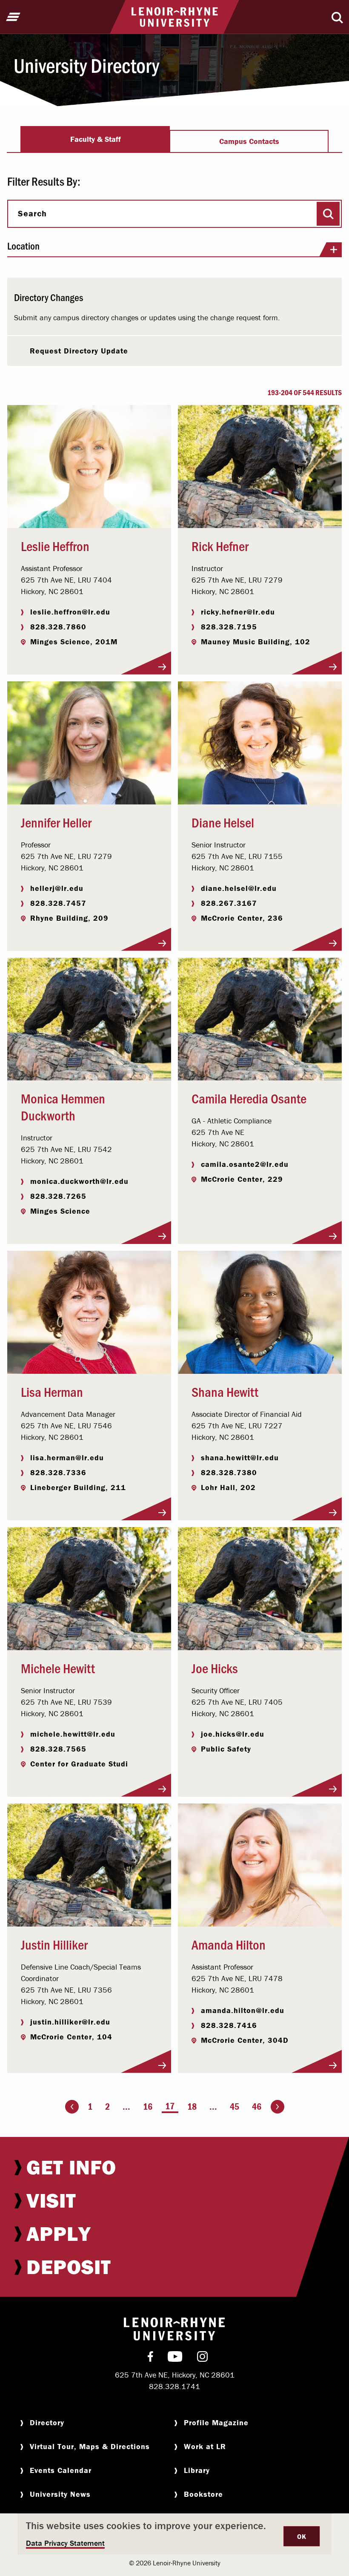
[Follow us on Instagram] (202, 2358)
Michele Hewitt (58, 1668)
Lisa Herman (52, 1391)
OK (302, 2536)
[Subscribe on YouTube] (175, 2358)
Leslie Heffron (55, 546)
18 (192, 2106)
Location (23, 246)
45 (235, 2106)
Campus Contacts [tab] (249, 141)
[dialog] (174, 2534)
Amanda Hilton (229, 1944)
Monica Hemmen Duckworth (63, 1106)
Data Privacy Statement (65, 2543)
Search (32, 213)
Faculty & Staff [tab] (96, 139)
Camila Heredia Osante (249, 1098)
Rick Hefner (220, 546)
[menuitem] (174, 2167)
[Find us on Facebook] (150, 2358)
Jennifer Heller (56, 822)
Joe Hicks (215, 1668)
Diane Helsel (223, 822)
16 (148, 2106)
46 (257, 2106)
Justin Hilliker (54, 1944)
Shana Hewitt (225, 1391)
